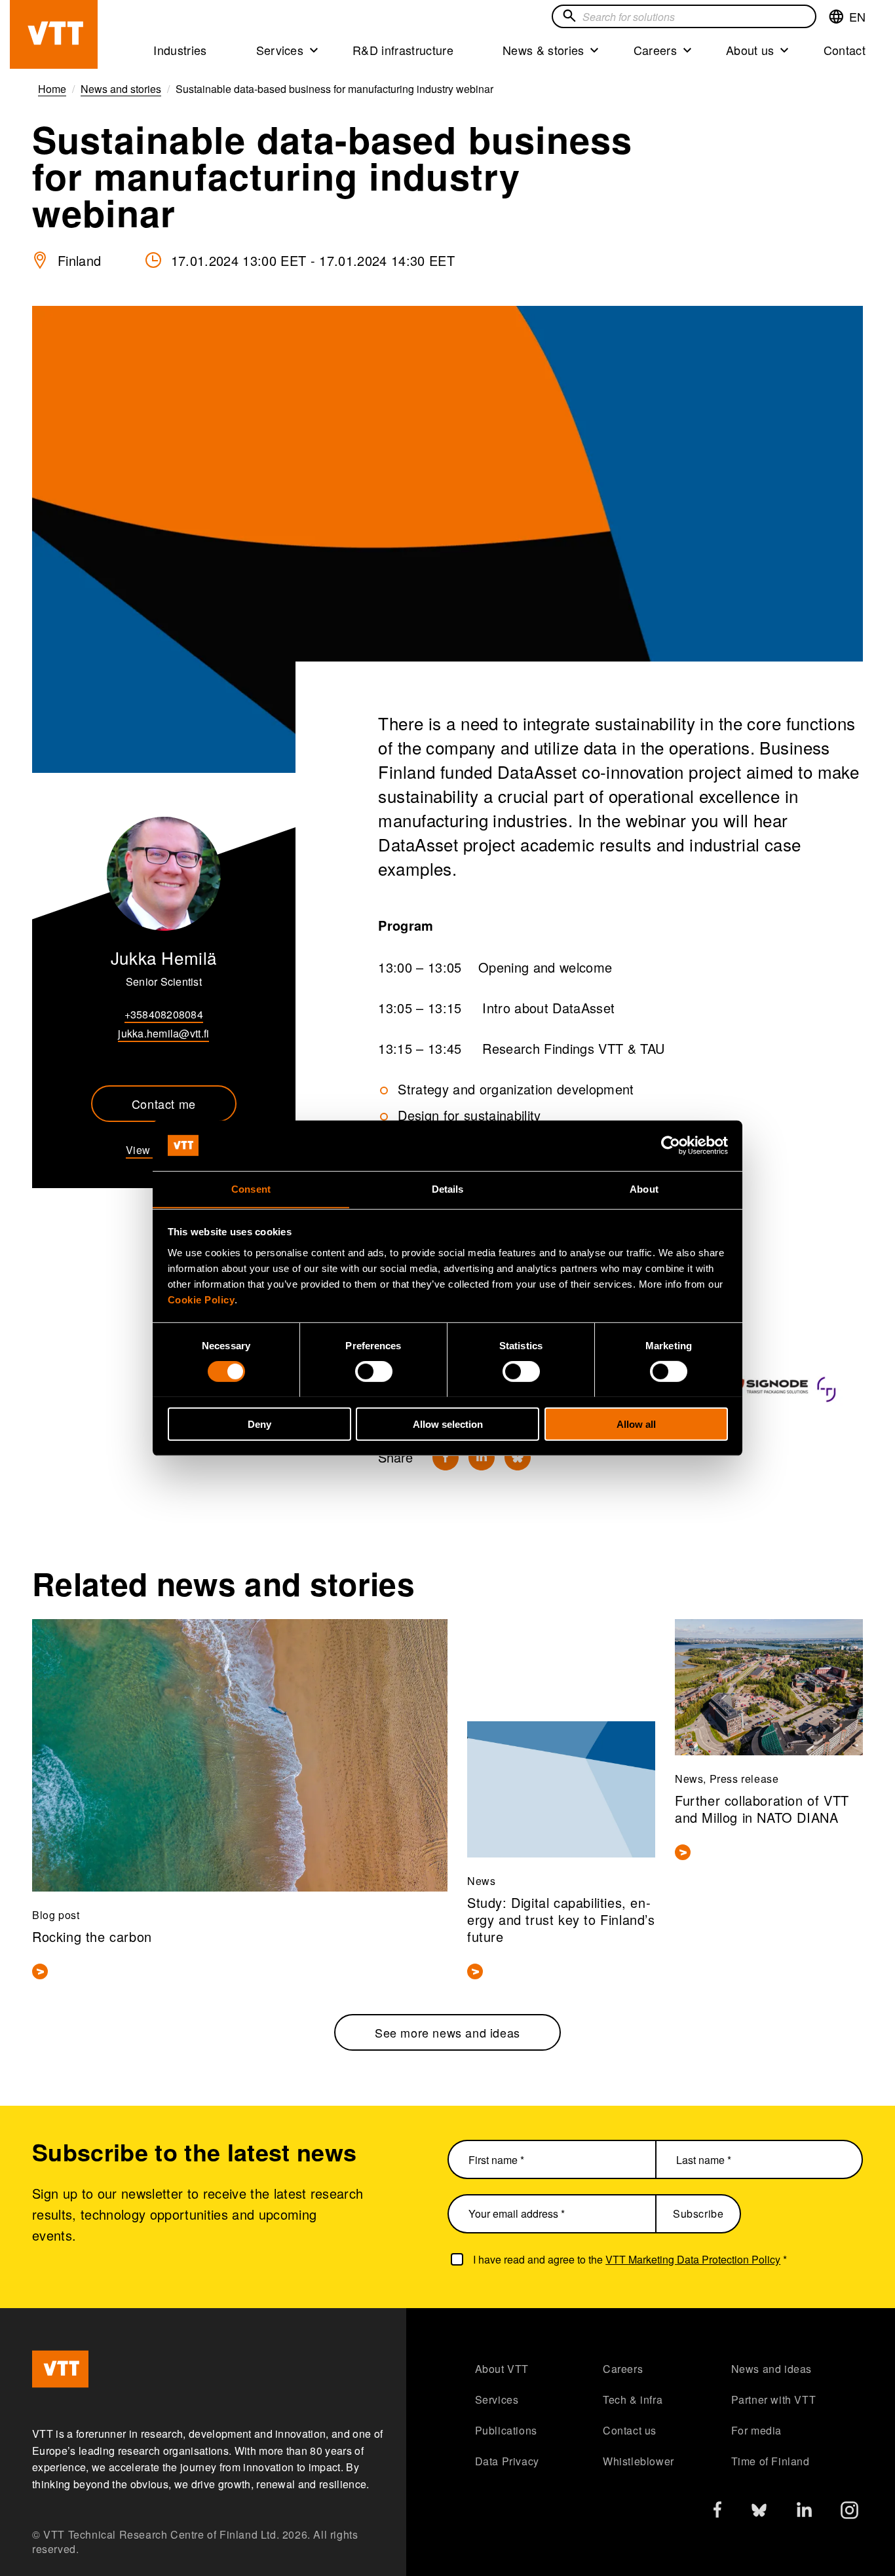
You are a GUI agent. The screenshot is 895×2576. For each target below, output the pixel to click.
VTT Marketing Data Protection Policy (693, 2259)
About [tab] (644, 1188)
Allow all (636, 1424)
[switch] (374, 1371)
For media (756, 2430)
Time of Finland (771, 2461)
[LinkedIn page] (804, 2511)
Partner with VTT (774, 2399)
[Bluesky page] (759, 2513)
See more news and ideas (447, 2032)
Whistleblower (638, 2461)
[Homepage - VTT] (54, 34)
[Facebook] (446, 1457)
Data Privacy (507, 2461)
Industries (180, 50)
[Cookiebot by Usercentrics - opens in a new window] (671, 1146)
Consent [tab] (251, 1188)
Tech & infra (633, 2399)
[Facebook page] (717, 2512)
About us (750, 50)
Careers (655, 50)
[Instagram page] (849, 2513)
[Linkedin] (482, 1457)
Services (280, 50)
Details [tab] (448, 1188)
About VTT (502, 2369)
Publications (506, 2430)
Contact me (164, 1104)
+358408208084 (164, 1014)
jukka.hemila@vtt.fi (163, 1033)
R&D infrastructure (403, 50)
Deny (259, 1424)
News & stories (543, 50)
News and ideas (771, 2369)
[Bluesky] (518, 1457)
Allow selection (448, 1424)
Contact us (630, 2430)
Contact (845, 50)
